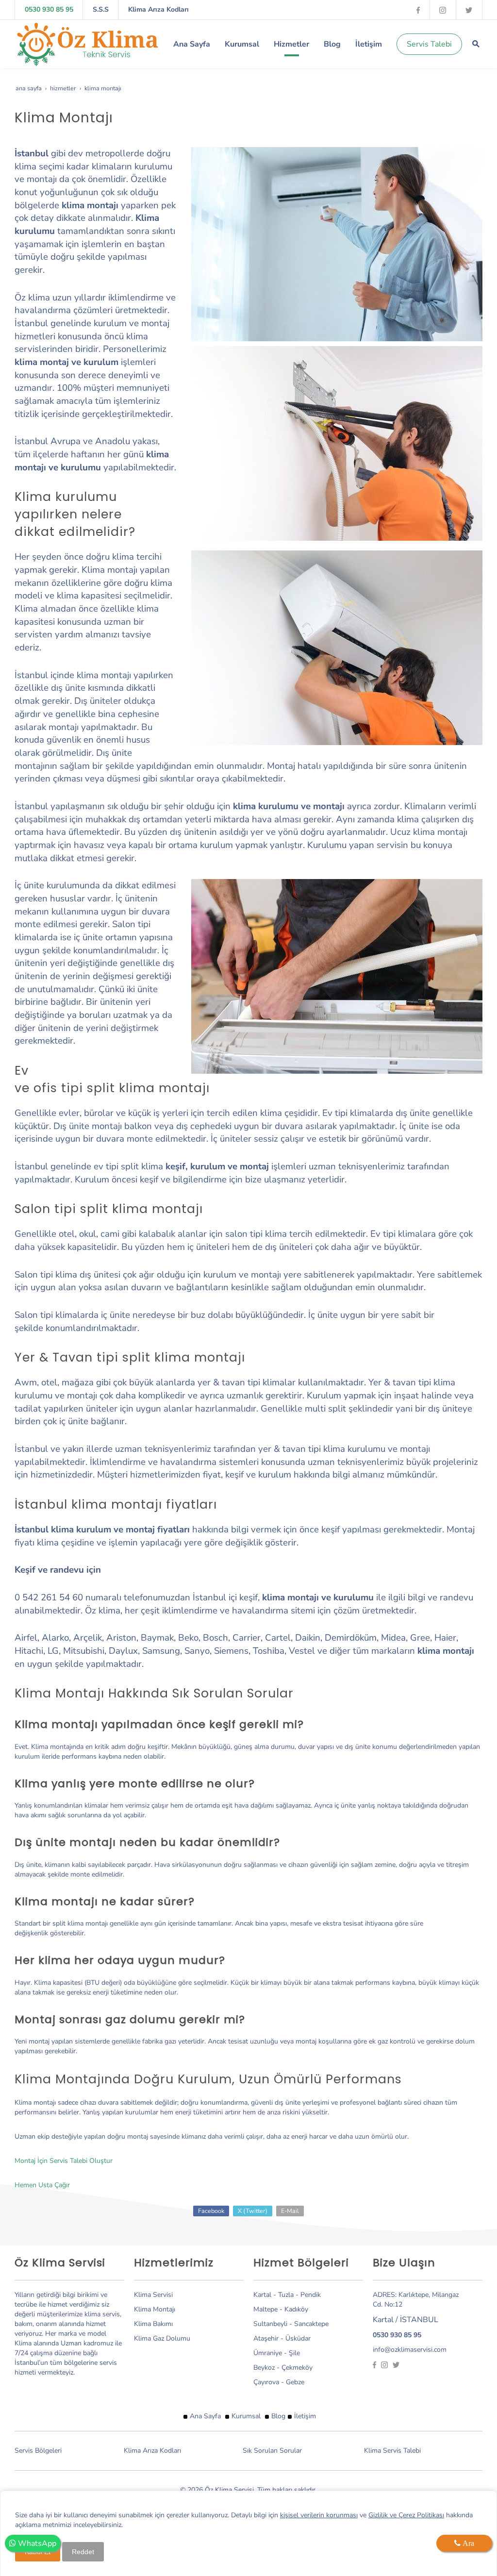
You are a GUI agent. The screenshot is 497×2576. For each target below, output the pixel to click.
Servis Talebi (429, 44)
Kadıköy (296, 2309)
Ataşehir (266, 2338)
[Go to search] (476, 44)
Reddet (83, 2552)
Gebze (295, 2382)
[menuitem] (192, 44)
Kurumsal (246, 2416)
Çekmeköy (297, 2368)
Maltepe (266, 2309)
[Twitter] (469, 9)
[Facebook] (418, 9)
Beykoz (264, 2368)
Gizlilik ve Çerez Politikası (406, 2515)
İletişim (305, 2416)
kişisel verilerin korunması (319, 2515)
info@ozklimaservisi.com (410, 2350)
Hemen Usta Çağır (42, 2185)
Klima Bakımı (153, 2324)
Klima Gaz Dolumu (162, 2338)
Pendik (311, 2295)
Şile (294, 2353)
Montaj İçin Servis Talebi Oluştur (64, 2161)
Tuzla (287, 2295)
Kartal (263, 2295)
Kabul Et (38, 2552)
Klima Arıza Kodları (158, 9)
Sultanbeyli (270, 2324)
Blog (278, 2416)
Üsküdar (298, 2338)
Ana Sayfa (205, 2416)
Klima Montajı (155, 2309)
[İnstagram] (443, 9)
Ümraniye (268, 2353)
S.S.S (101, 9)
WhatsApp (36, 2543)
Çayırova (266, 2382)
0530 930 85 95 (49, 9)
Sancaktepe (311, 2324)
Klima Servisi (153, 2295)
